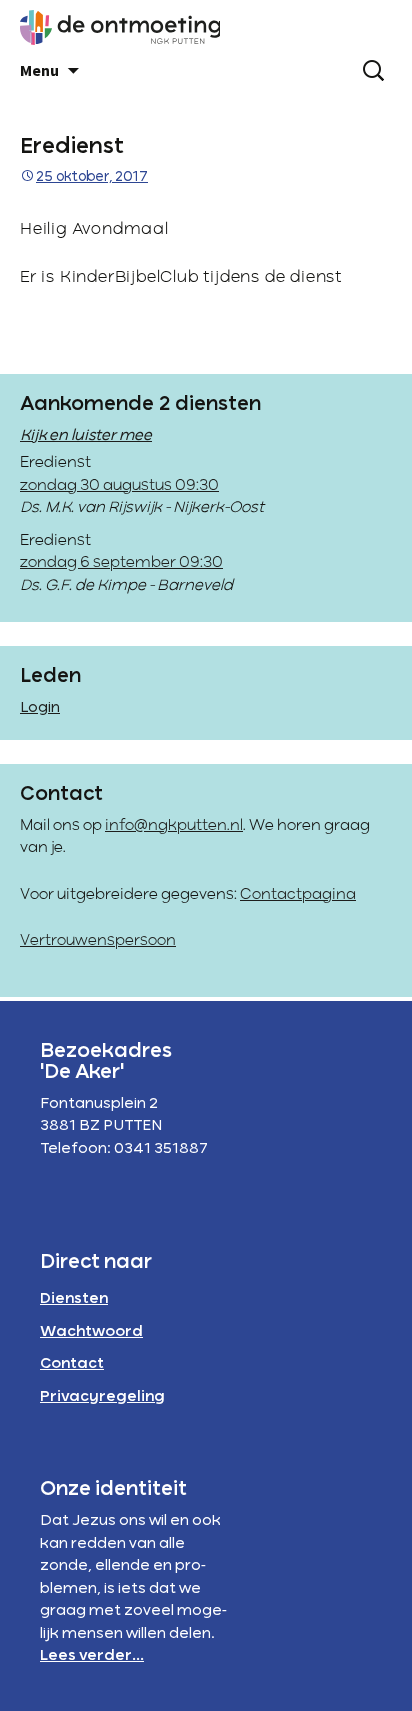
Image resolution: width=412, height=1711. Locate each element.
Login (40, 708)
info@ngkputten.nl (174, 826)
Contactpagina (298, 895)
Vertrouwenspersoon (98, 941)
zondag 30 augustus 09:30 (119, 486)
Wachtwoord (91, 1332)
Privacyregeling (102, 1397)
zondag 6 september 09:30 (121, 563)
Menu (39, 70)
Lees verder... (92, 1656)
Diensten (74, 1299)
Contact (72, 1364)
